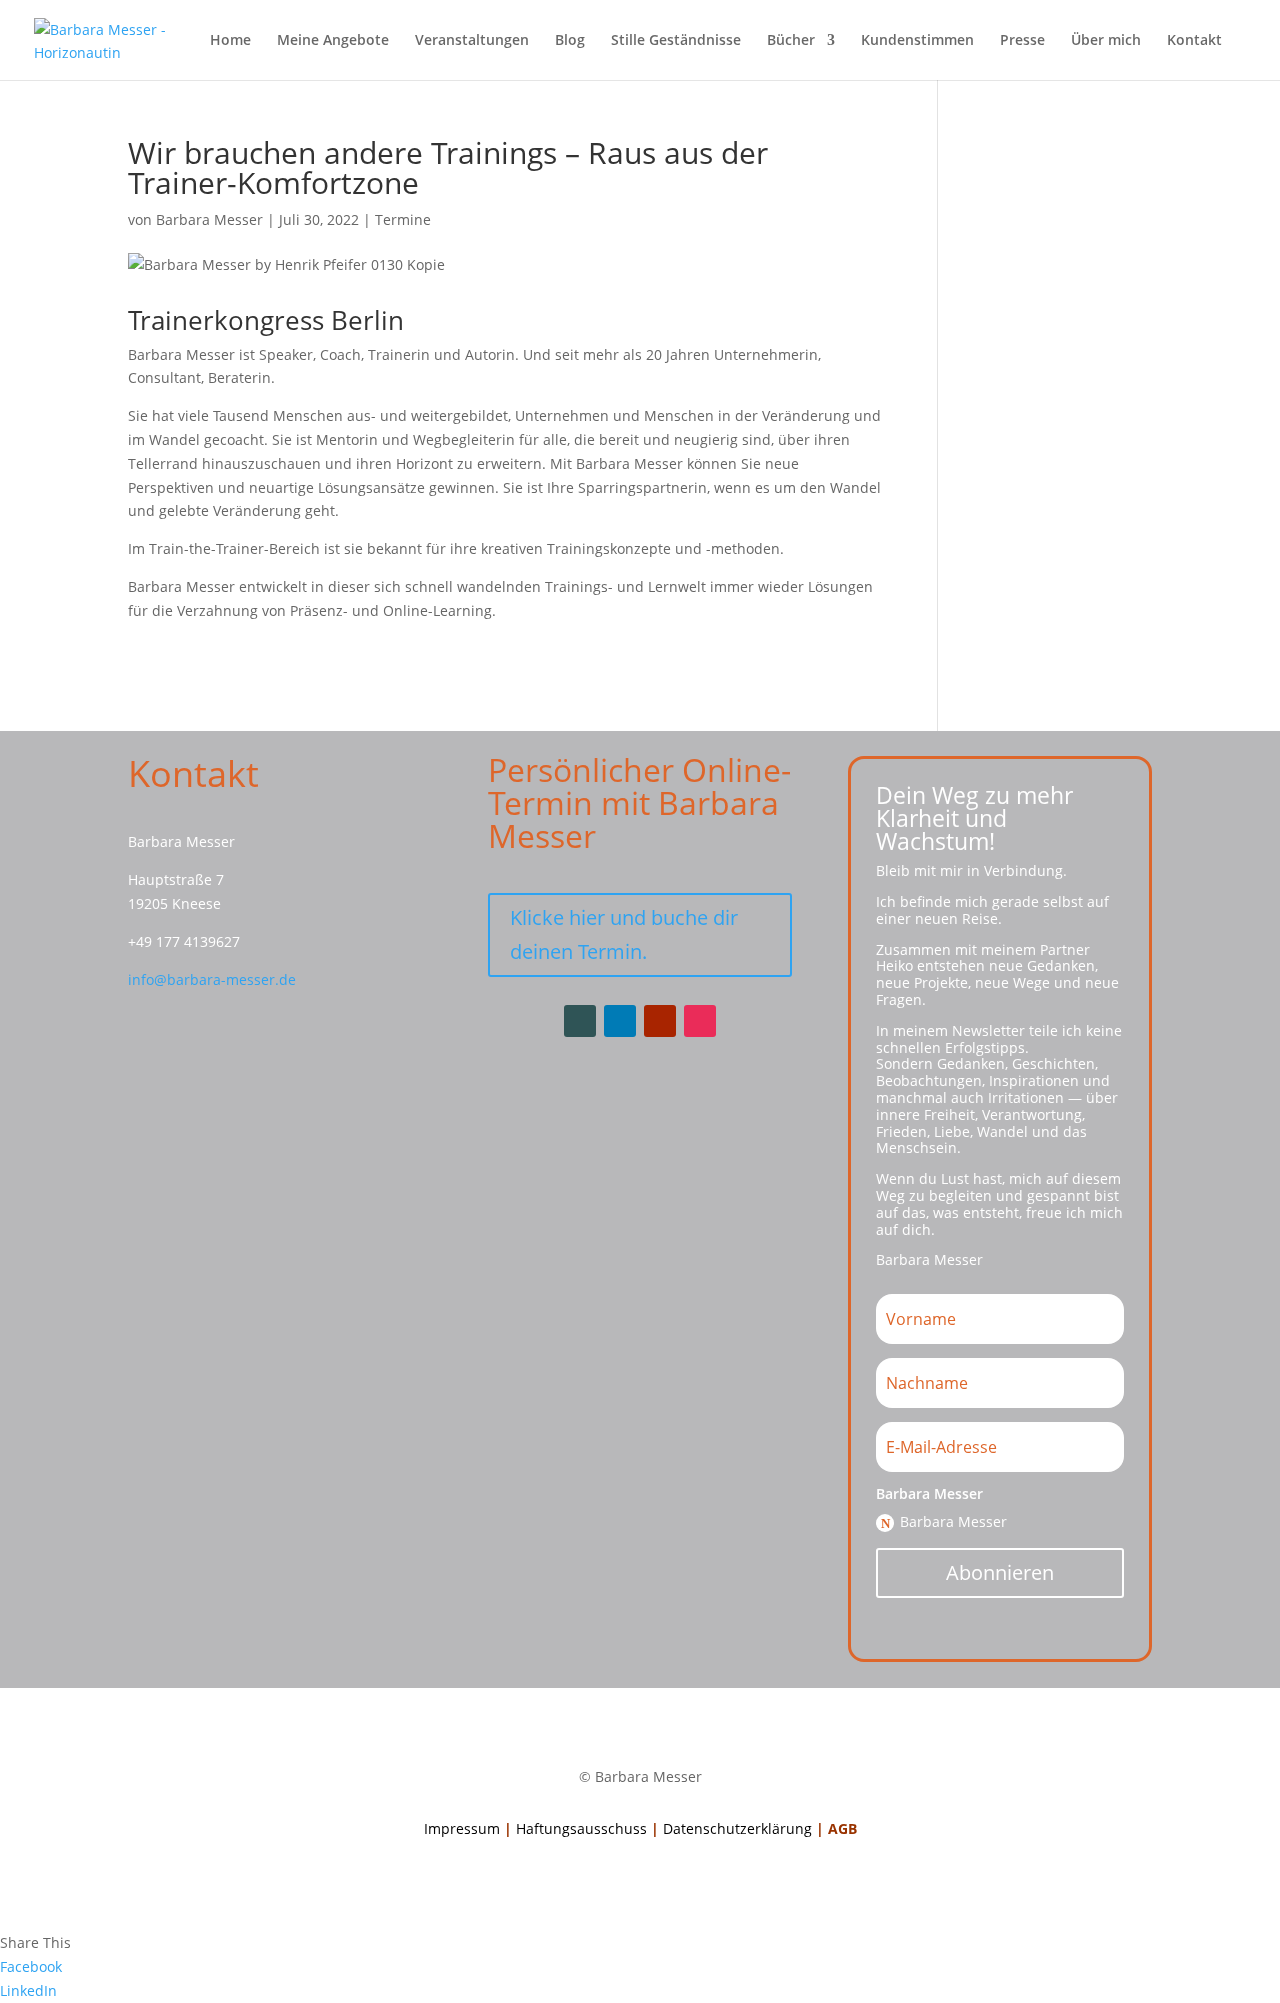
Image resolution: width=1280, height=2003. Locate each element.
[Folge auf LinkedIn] (620, 1021)
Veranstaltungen (472, 41)
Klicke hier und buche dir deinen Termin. (624, 934)
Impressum (462, 1828)
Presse (1022, 41)
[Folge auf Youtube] (660, 1021)
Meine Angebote (333, 41)
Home (230, 41)
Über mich (1106, 41)
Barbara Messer (209, 219)
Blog (570, 41)
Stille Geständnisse (676, 41)
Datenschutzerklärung (737, 1828)
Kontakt (1194, 41)
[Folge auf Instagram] (700, 1021)
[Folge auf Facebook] (580, 1021)
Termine (403, 219)
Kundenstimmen (917, 41)
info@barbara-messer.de (212, 979)
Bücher (791, 41)
